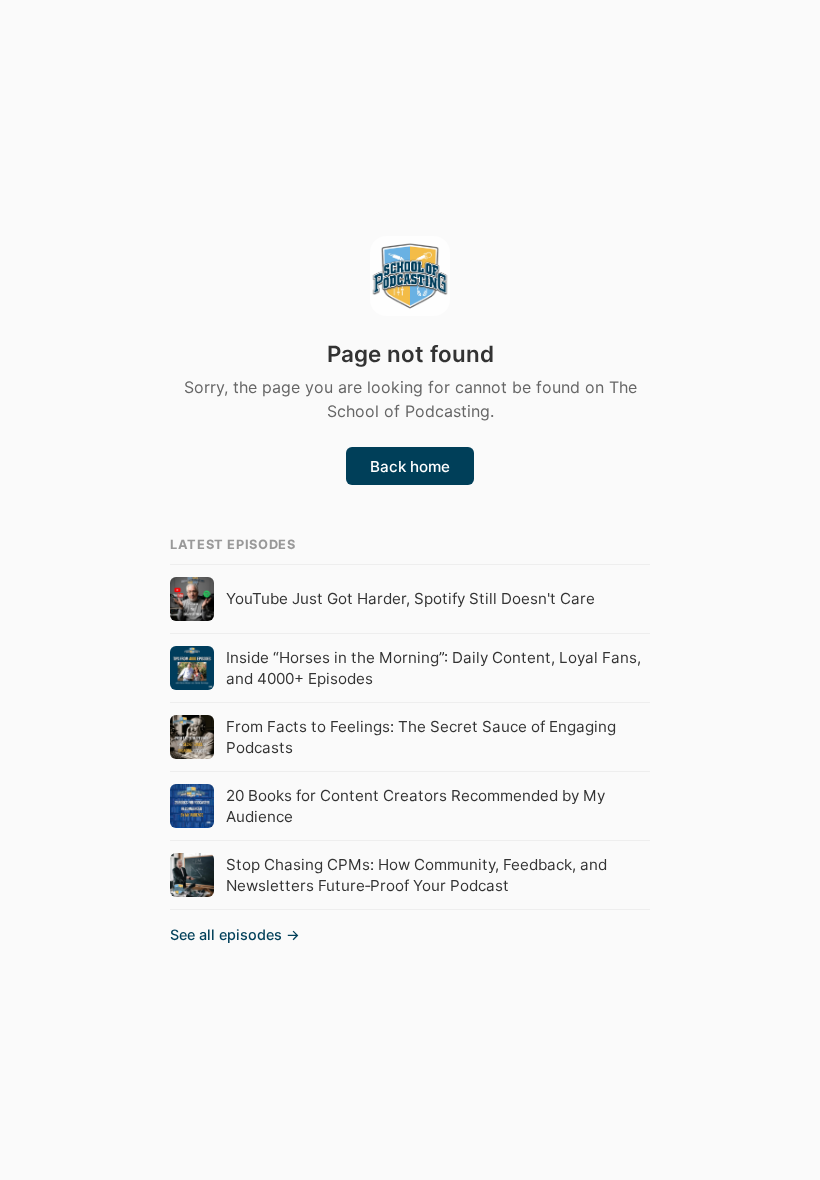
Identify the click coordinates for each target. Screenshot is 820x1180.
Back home (410, 466)
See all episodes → (235, 934)
